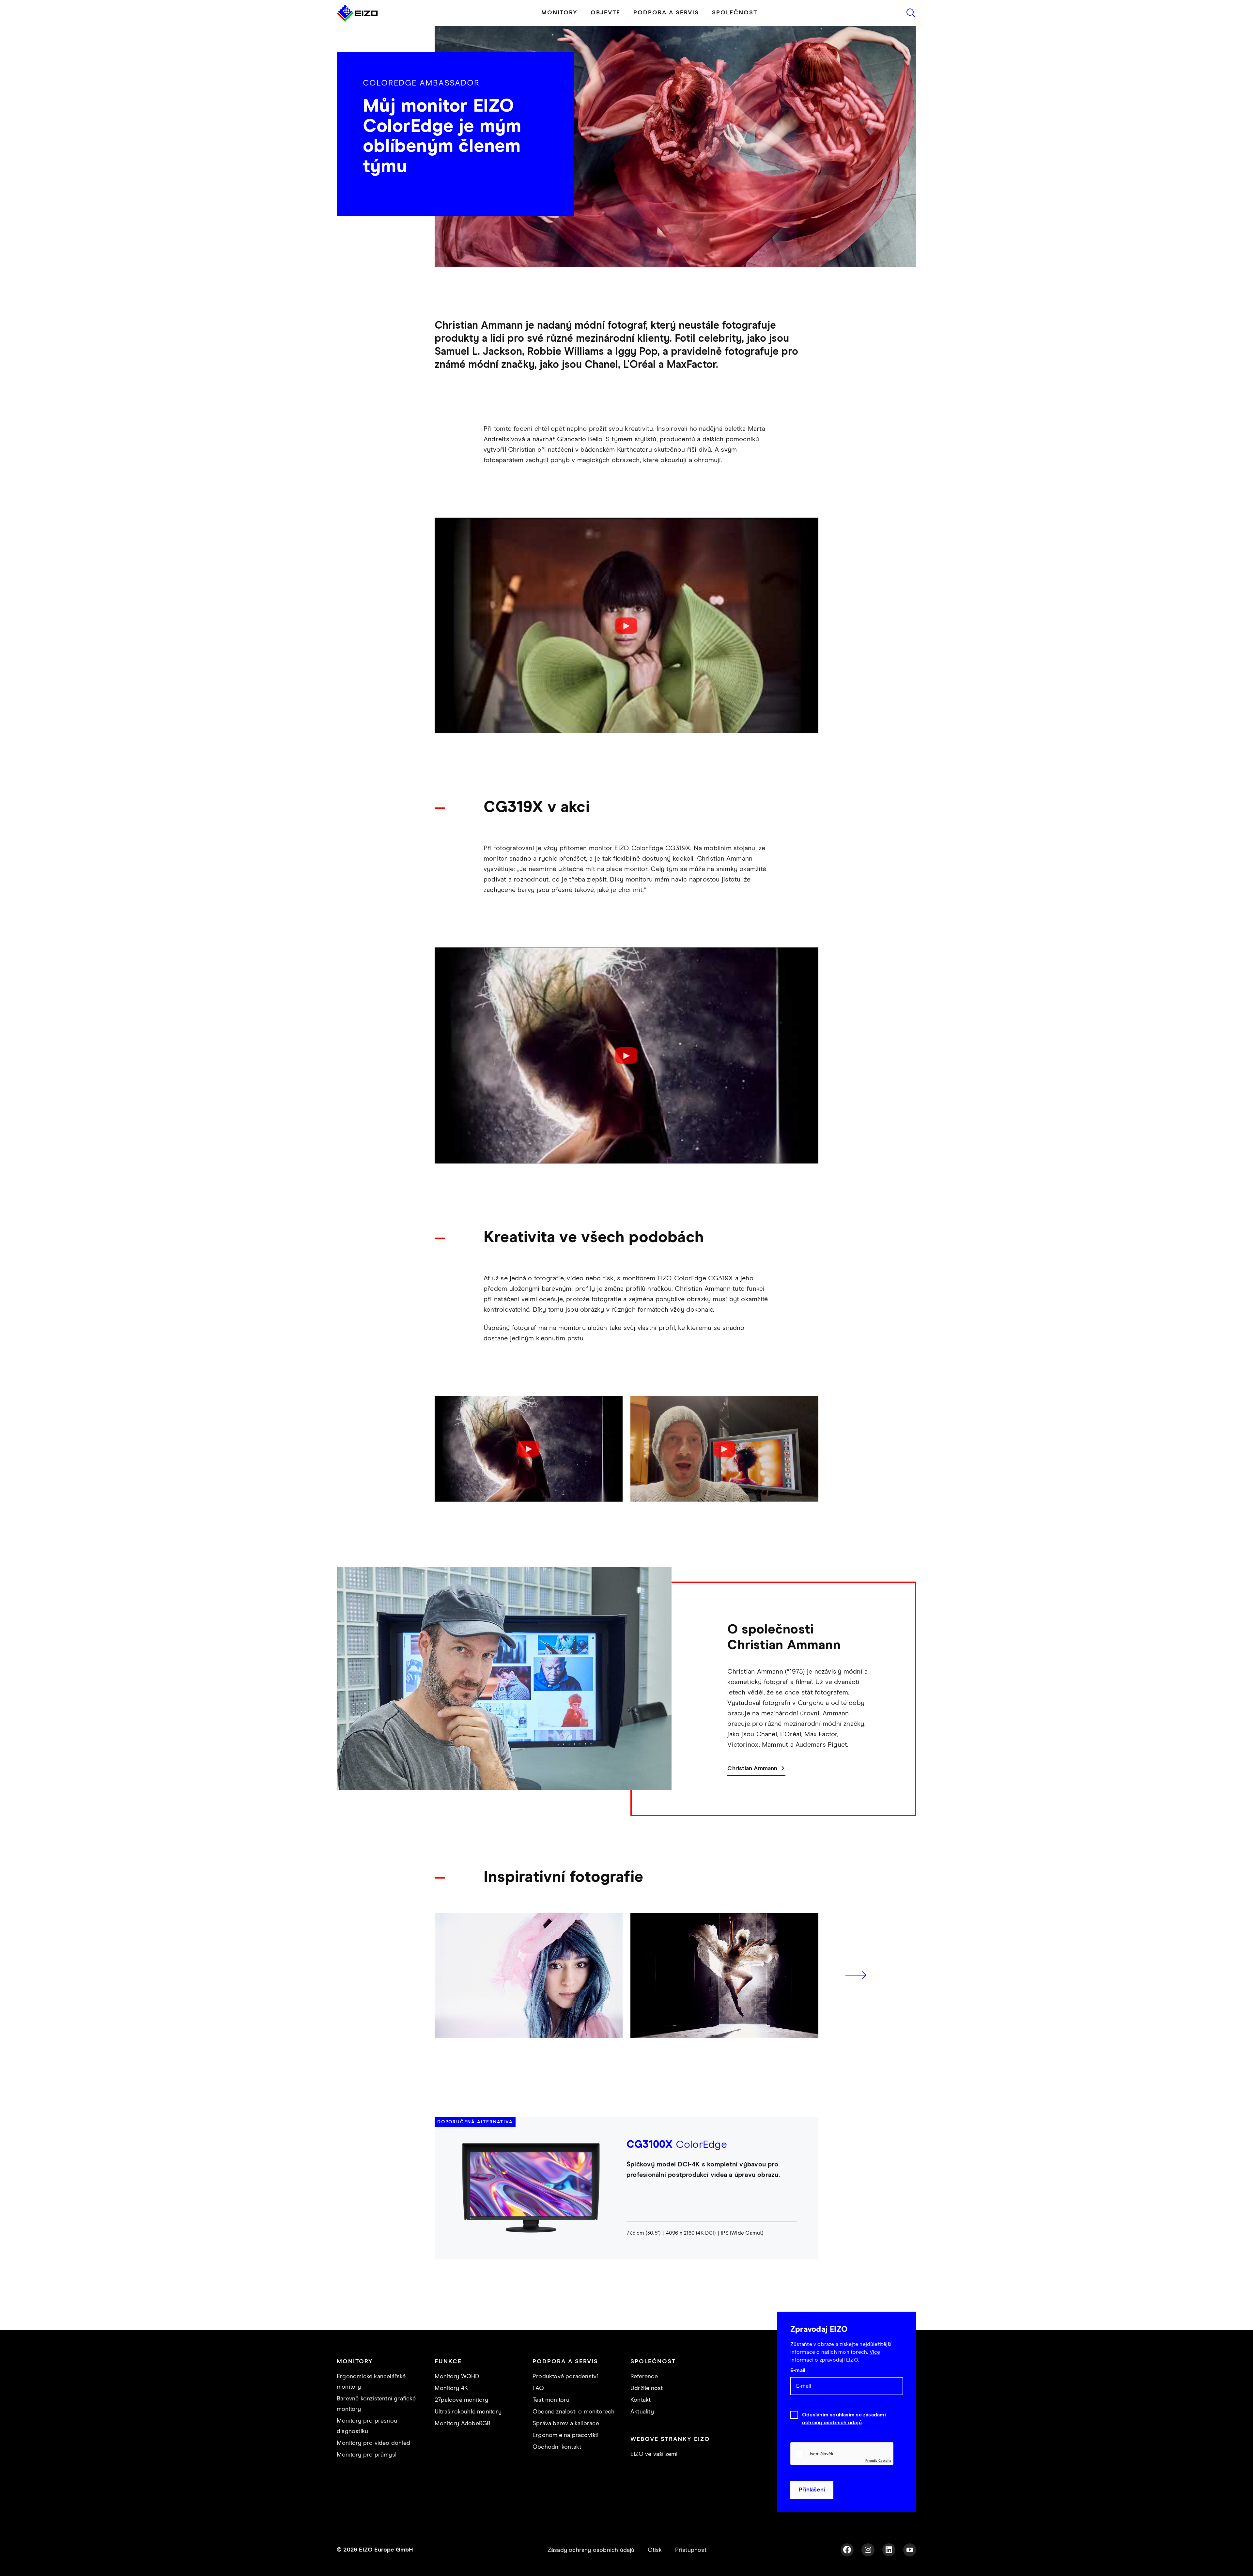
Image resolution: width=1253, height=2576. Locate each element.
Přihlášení (812, 2490)
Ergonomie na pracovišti (566, 2435)
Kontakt (641, 2400)
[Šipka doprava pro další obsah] (856, 1975)
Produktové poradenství (565, 2377)
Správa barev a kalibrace (566, 2424)
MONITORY (559, 13)
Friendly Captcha (878, 2460)
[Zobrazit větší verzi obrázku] (529, 1975)
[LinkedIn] (889, 2550)
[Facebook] (847, 2550)
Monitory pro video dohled (373, 2443)
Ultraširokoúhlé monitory (468, 2412)
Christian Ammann (752, 1769)
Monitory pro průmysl (367, 2455)
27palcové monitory (462, 2400)
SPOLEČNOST (735, 13)
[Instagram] (868, 2550)
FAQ (538, 2388)
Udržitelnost (647, 2388)
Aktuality (642, 2412)
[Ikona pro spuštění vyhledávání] (911, 13)
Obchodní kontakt (557, 2447)
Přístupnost (691, 2550)
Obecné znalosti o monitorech (574, 2412)
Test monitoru (551, 2400)
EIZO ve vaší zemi (654, 2454)
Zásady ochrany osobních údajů (591, 2550)
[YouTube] (910, 2550)
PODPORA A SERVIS (666, 13)
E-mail (798, 2370)
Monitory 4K (451, 2388)
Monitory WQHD (457, 2377)
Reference (644, 2377)
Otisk (655, 2550)
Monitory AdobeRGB (463, 2424)
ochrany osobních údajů (832, 2423)
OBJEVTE (605, 13)
